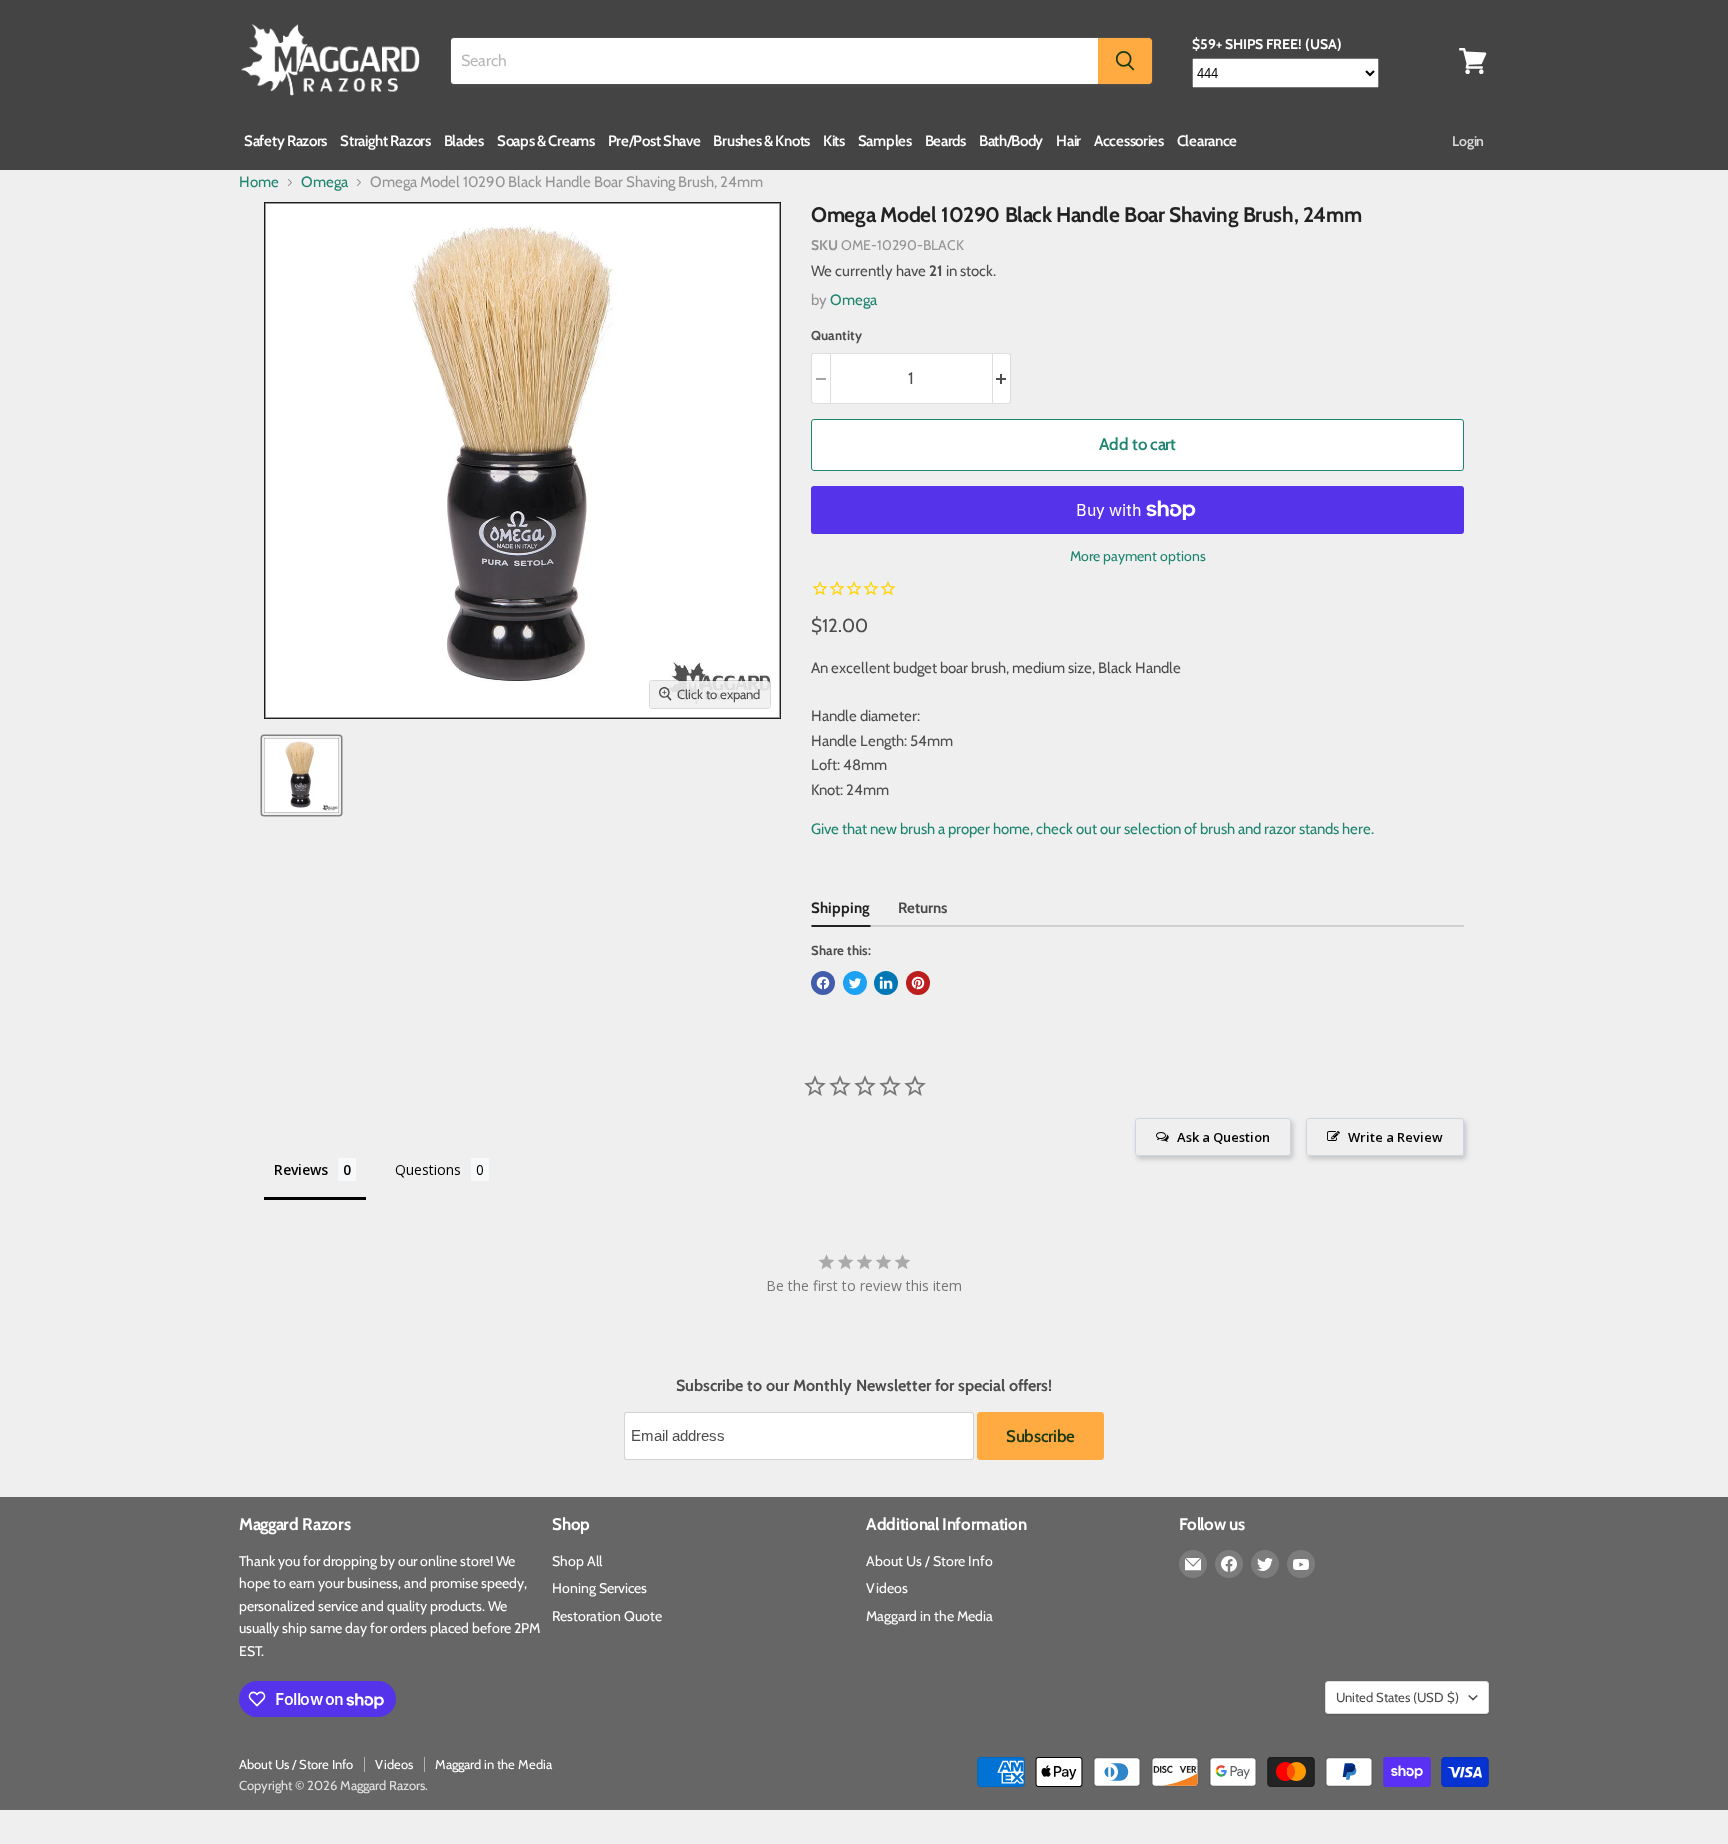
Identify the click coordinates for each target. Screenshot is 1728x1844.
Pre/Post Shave (654, 141)
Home (259, 182)
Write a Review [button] (1395, 1137)
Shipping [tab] (840, 908)
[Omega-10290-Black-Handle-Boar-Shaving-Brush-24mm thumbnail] (301, 775)
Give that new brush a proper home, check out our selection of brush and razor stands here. (1092, 829)
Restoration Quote (607, 1616)
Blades (464, 141)
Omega (324, 182)
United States (1397, 1697)
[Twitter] (1265, 1564)
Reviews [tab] (301, 1169)
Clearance (1207, 141)
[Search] (1125, 61)
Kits (834, 141)
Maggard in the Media (929, 1616)
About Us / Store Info (929, 1561)
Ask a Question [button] (1223, 1137)
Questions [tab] (428, 1169)
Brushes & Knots (761, 141)
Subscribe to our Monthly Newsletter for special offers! (864, 1386)
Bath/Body (1011, 141)
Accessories (1129, 141)
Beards (945, 141)
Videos (887, 1588)
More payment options (1138, 556)
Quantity (836, 335)
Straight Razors (385, 141)
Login (1468, 141)
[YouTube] (1301, 1564)
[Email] (1193, 1564)
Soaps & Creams (546, 141)
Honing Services (599, 1588)
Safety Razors (285, 141)
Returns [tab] (922, 908)
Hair (1068, 141)
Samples (885, 141)
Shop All (577, 1561)
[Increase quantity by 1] (1002, 378)
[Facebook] (1229, 1564)
